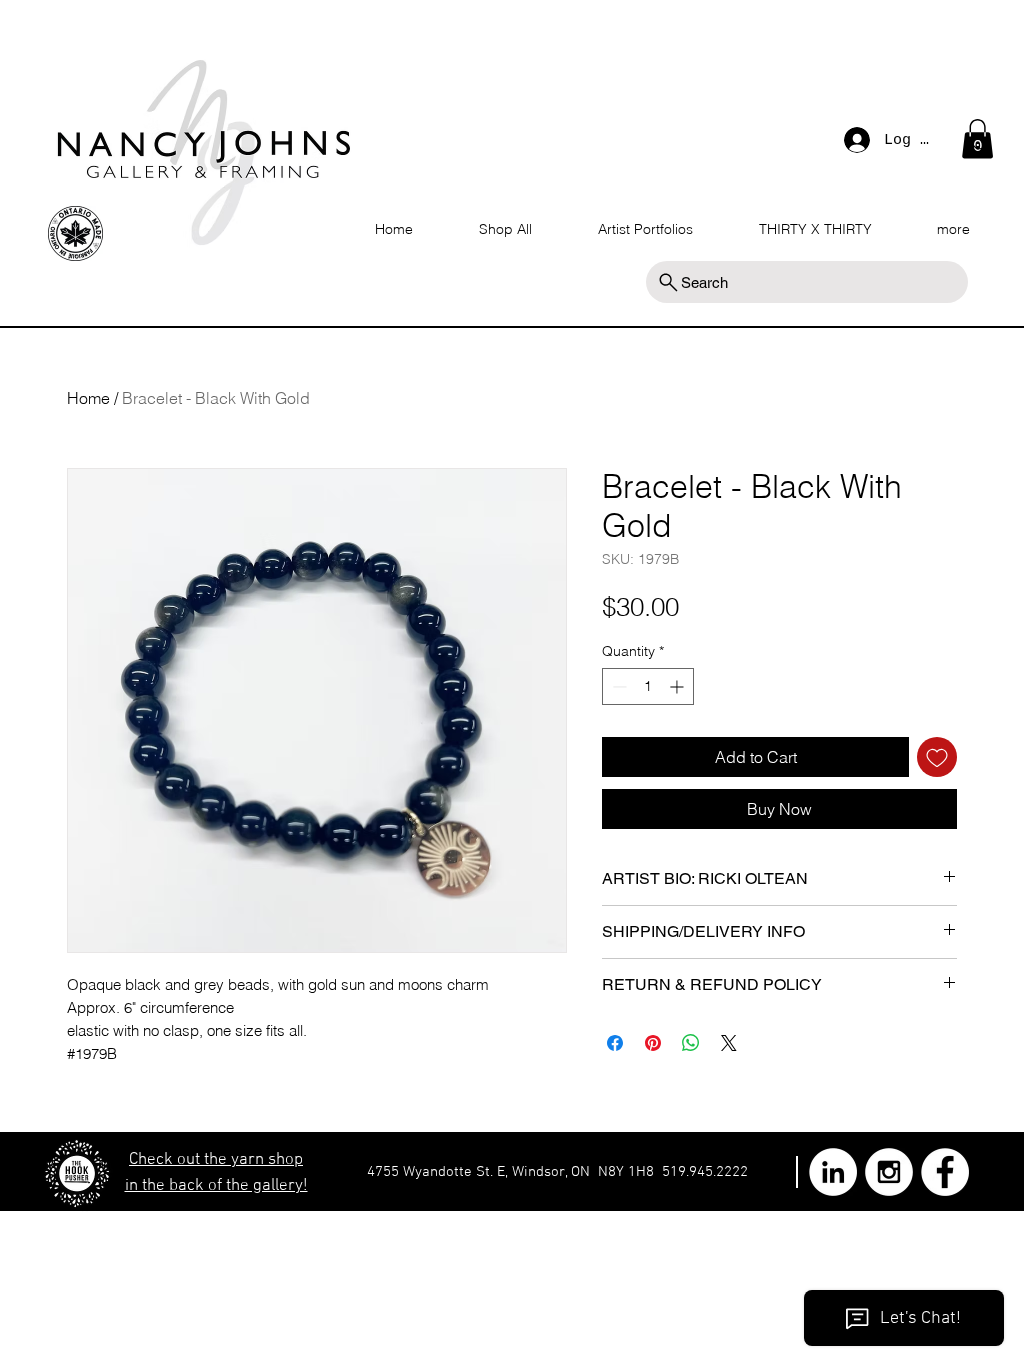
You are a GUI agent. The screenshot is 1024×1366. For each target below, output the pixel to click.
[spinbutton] (648, 686)
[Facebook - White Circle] (945, 1172)
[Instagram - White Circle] (889, 1172)
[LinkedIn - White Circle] (833, 1172)
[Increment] (678, 686)
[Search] (981, 144)
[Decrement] (617, 686)
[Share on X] (729, 1043)
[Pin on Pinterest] (653, 1043)
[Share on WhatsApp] (691, 1043)
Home (88, 398)
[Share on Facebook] (615, 1043)
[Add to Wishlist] (937, 757)
